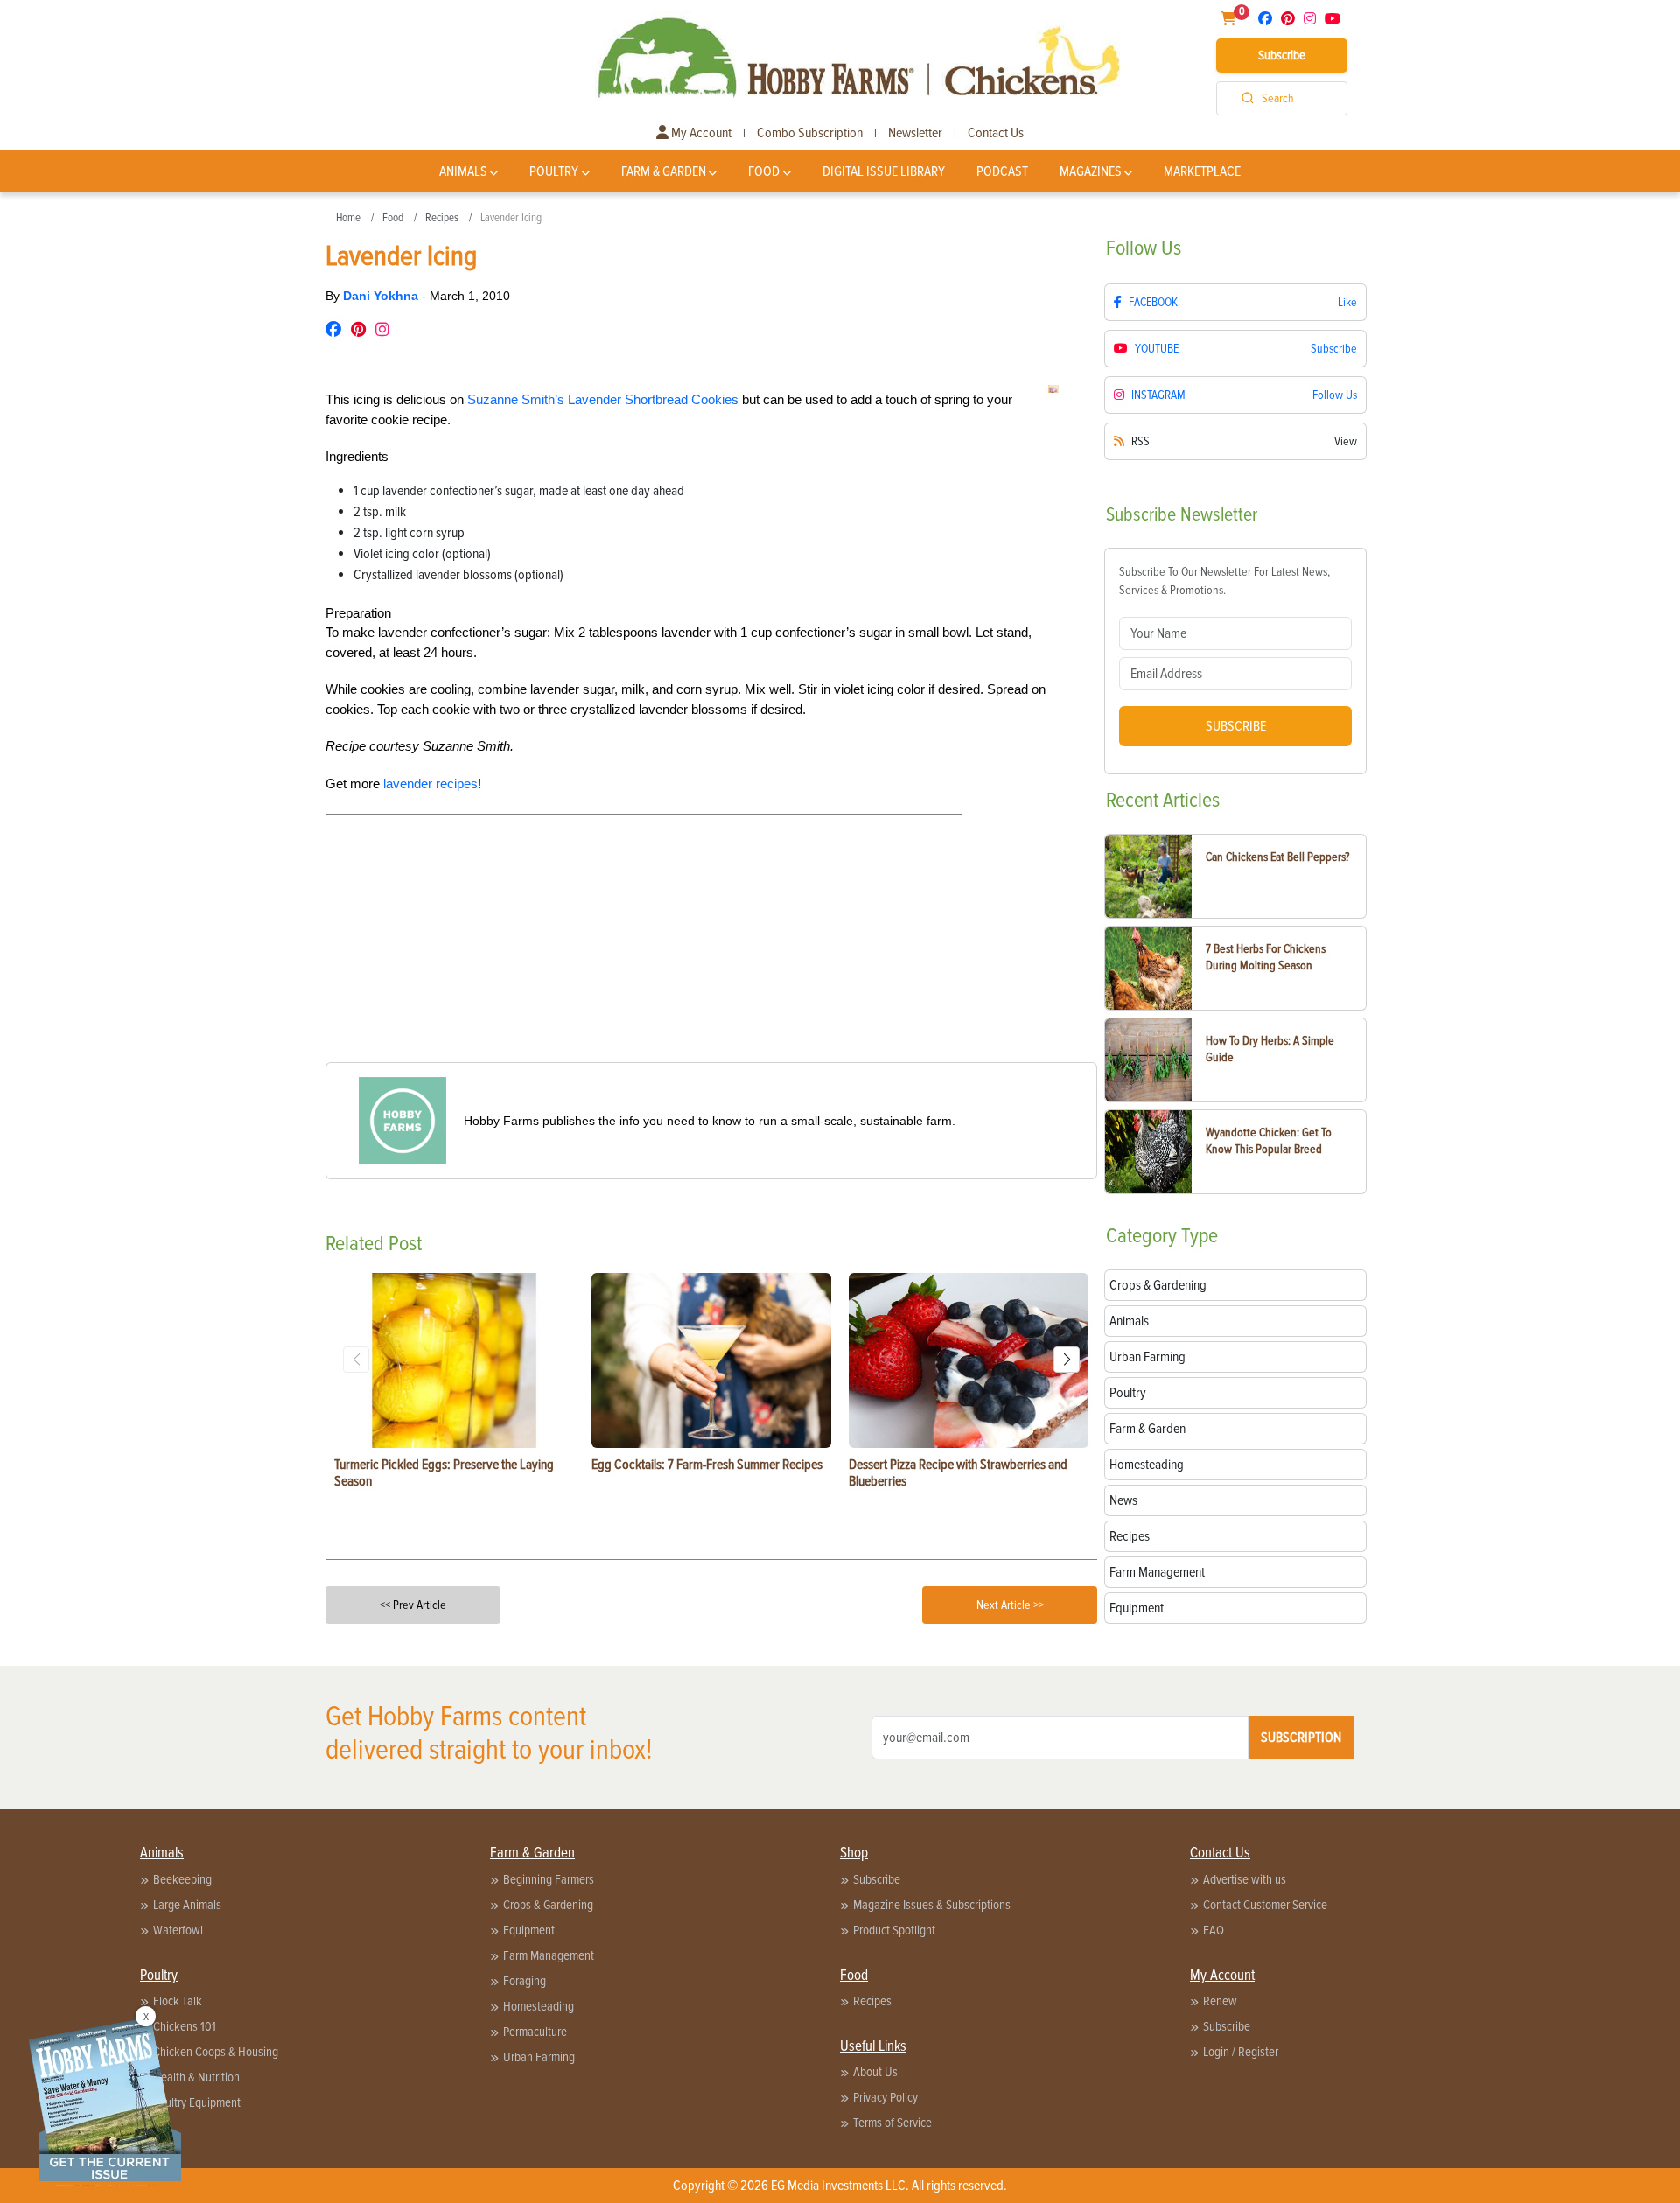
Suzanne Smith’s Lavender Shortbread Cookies (603, 399)
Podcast (1002, 171)
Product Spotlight (894, 1930)
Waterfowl (178, 1930)
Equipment (529, 1930)
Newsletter (915, 133)
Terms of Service (892, 2123)
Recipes (442, 218)
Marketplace (1202, 171)
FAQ (1214, 1930)
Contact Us (996, 133)
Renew (1220, 2001)
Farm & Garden (664, 171)
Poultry (554, 171)
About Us (875, 2072)
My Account (700, 133)
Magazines (1091, 171)
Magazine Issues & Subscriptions (932, 1905)
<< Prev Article (413, 1605)
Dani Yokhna (382, 296)
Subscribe (1282, 55)
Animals (463, 171)
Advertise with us (1245, 1879)
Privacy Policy (885, 2097)
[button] (1067, 1360)
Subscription (1301, 1738)
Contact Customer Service (1265, 1905)
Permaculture (535, 2032)
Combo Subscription (810, 133)
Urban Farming (539, 2057)
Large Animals (187, 1905)
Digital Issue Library (884, 171)
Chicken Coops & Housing (216, 2052)
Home (348, 218)
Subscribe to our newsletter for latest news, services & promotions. (1225, 581)
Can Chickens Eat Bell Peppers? (1277, 857)
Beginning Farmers (549, 1879)
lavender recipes (430, 783)
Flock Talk (178, 2001)
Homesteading (539, 2006)
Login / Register (1241, 2052)
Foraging (525, 1981)
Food (764, 171)
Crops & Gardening (548, 1905)
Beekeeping (182, 1879)
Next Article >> (1010, 1605)
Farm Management (549, 1955)
